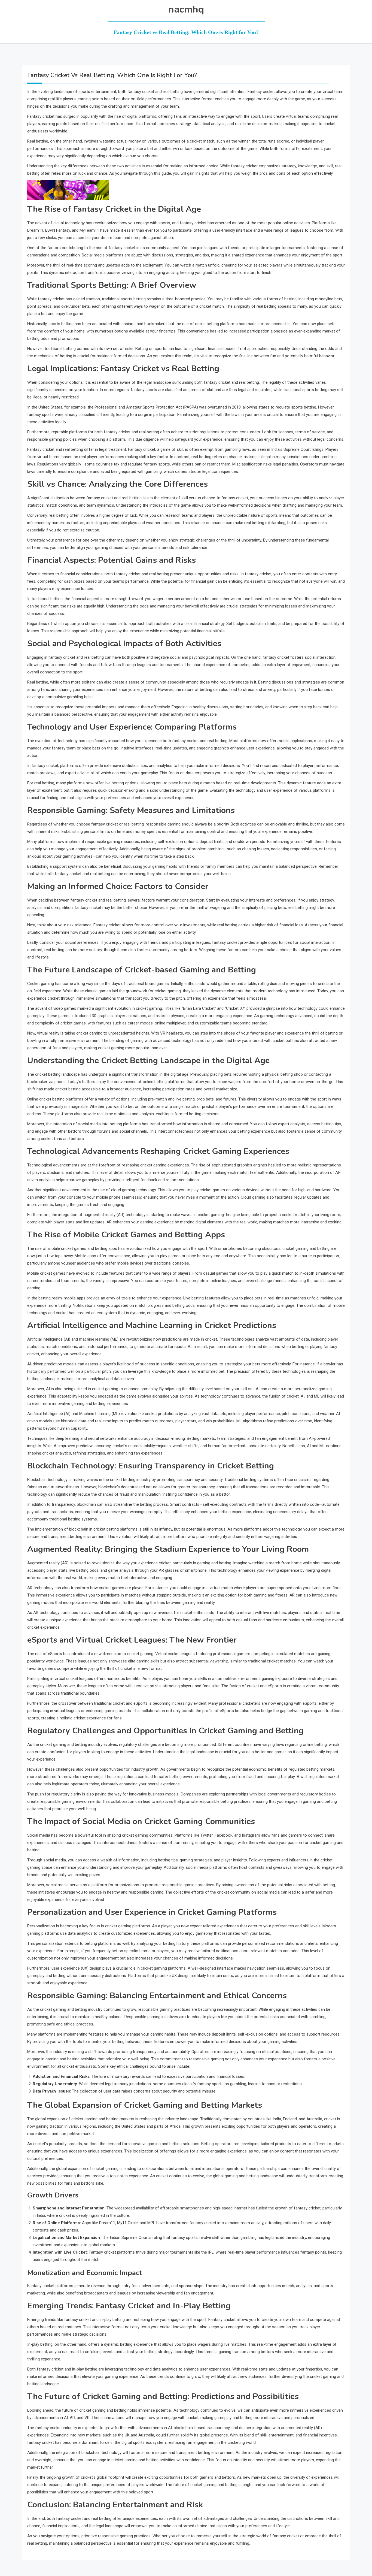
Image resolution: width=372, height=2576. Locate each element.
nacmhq (186, 9)
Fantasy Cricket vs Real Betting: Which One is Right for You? (186, 32)
